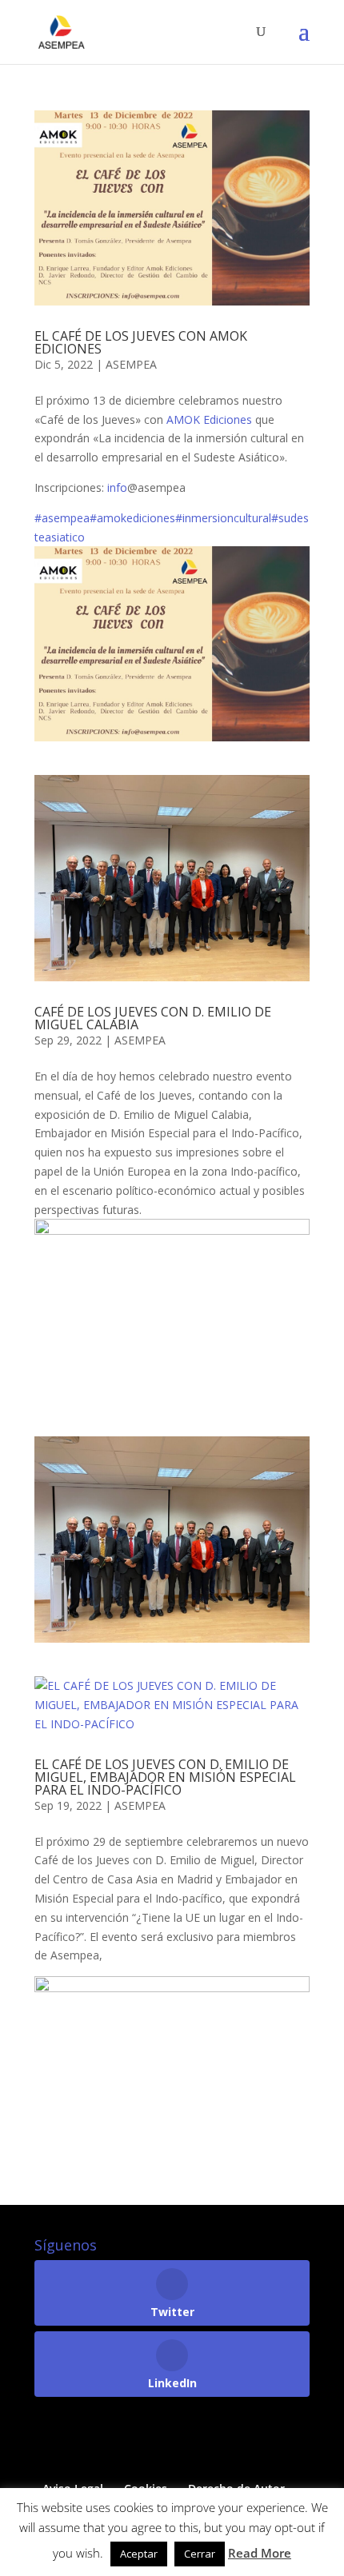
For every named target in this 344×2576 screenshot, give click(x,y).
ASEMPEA (131, 364)
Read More (260, 2553)
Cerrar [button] (200, 2554)
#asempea (62, 518)
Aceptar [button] (139, 2554)
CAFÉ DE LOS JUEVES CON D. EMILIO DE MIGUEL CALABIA (153, 1018)
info (117, 487)
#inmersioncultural (223, 518)
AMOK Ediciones (209, 419)
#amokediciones (132, 518)
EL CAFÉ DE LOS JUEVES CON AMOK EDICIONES (141, 342)
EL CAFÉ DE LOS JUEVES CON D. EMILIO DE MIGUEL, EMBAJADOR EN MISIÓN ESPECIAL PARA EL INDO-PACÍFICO (165, 1777)
